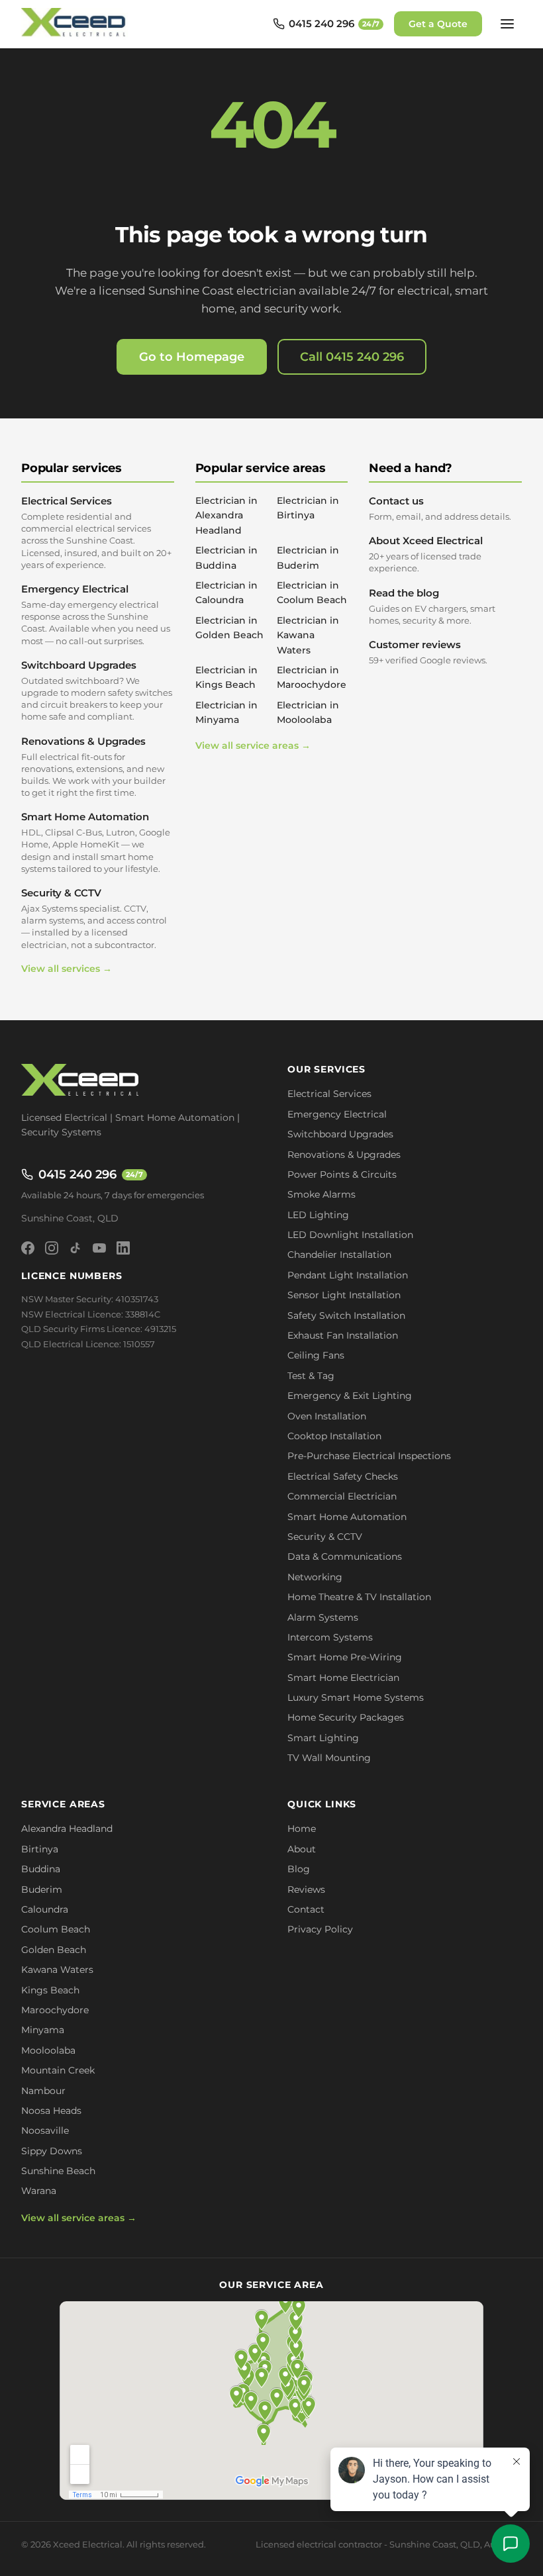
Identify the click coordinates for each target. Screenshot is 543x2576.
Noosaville (45, 2130)
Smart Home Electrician (343, 1678)
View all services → (67, 969)
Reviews (306, 1889)
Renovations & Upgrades (93, 767)
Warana (39, 2191)
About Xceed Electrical (426, 554)
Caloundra (45, 1909)
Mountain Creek (58, 2070)
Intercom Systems (330, 1637)
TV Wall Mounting (329, 1758)
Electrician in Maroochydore (312, 677)
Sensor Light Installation (344, 1295)
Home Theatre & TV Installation (359, 1597)
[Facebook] (28, 1248)
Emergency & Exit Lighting (350, 1396)
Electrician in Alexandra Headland (226, 515)
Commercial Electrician (342, 1496)
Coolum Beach (56, 1929)
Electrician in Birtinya (308, 508)
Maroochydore (55, 2010)
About (302, 1849)
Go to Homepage (192, 357)
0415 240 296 (91, 1174)
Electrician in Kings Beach (226, 677)
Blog (299, 1869)
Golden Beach (54, 1950)
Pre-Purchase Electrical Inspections (369, 1456)
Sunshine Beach (58, 2171)
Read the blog (432, 606)
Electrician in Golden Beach (229, 628)
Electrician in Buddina (226, 557)
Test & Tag (311, 1376)
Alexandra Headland (67, 1829)
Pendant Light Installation (348, 1275)
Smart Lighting (323, 1738)
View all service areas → (253, 745)
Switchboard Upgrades (97, 691)
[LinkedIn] (123, 1248)
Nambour (43, 2091)
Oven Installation (327, 1416)
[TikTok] (75, 1248)
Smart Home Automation (96, 842)
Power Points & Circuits (342, 1174)
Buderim (42, 1889)
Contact (306, 1909)
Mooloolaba (48, 2050)
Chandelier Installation (339, 1255)
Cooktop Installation (334, 1436)
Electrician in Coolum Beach (312, 593)
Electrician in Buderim (308, 557)
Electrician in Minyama (226, 712)
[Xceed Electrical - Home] (75, 24)
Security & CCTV (94, 918)
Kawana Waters (57, 1970)
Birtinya (40, 1849)
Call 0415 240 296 (352, 357)
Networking (315, 1577)
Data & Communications (345, 1556)
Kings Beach (50, 1990)
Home (302, 1829)
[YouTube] (99, 1248)
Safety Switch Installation (346, 1315)
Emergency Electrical (96, 614)
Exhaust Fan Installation (343, 1335)
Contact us (440, 508)
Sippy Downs (52, 2151)
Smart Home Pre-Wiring (345, 1657)
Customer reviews (428, 652)
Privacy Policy (320, 1929)
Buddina (41, 1869)
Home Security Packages (346, 1717)
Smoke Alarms (321, 1194)
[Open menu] (507, 24)
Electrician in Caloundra (226, 593)
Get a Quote (438, 24)
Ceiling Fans (316, 1355)
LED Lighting (318, 1215)
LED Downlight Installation (350, 1235)
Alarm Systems (323, 1617)
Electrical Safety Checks (343, 1476)
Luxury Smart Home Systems (356, 1697)
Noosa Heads (51, 2111)
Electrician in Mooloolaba (308, 712)
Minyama (43, 2030)
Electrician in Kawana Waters (308, 635)
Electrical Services (96, 532)
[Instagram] (52, 1248)
